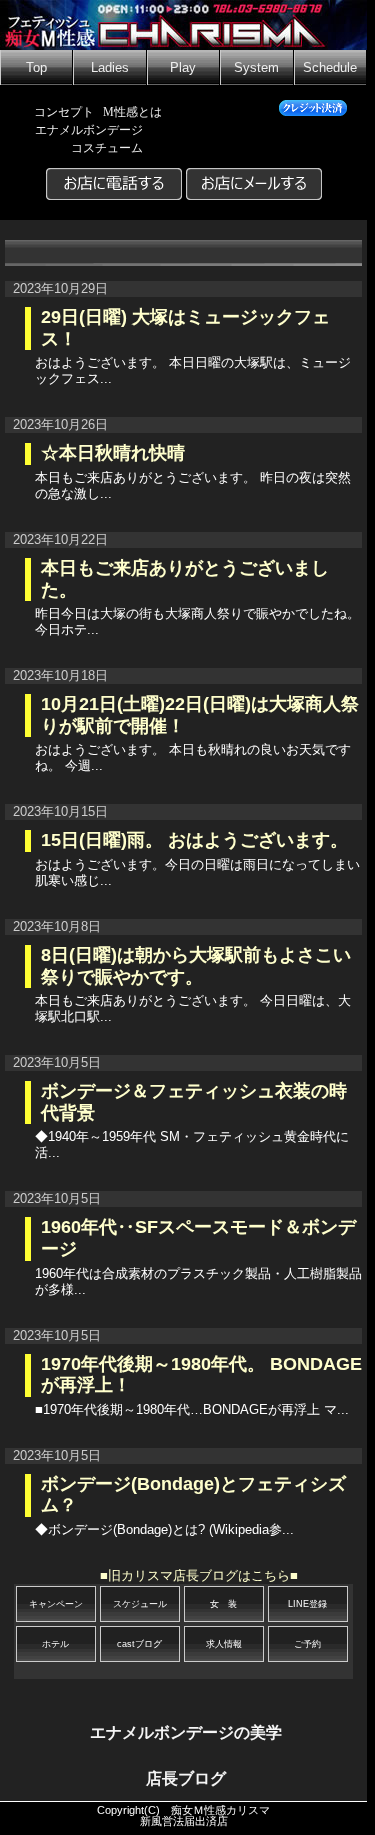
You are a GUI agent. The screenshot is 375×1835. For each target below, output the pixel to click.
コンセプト (64, 112)
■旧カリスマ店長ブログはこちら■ (199, 1575)
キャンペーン (56, 1604)
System (256, 68)
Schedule (330, 68)
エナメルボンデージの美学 (186, 1732)
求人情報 (224, 1644)
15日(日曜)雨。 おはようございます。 (194, 840)
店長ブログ (186, 1778)
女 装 (223, 1604)
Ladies (110, 68)
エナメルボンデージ (89, 130)
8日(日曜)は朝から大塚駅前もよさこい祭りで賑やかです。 (196, 966)
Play (183, 68)
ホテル (55, 1644)
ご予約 (307, 1644)
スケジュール (140, 1604)
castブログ (139, 1644)
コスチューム (107, 148)
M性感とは (132, 112)
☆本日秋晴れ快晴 (113, 453)
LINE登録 (307, 1604)
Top (36, 68)
